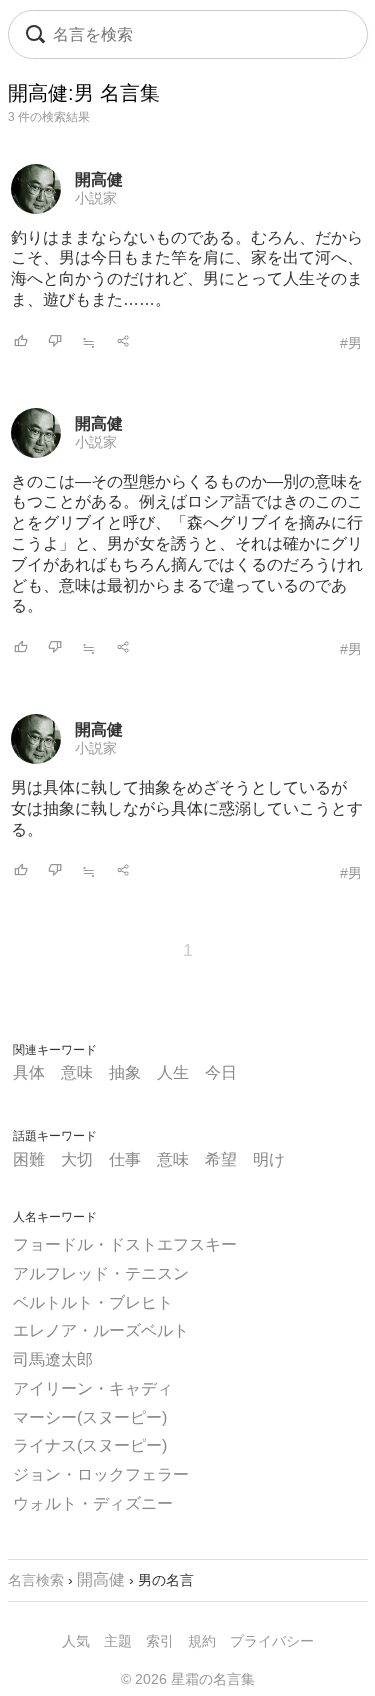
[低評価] (55, 342)
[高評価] (21, 342)
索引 (160, 1641)
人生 (173, 1072)
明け (269, 1159)
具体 (29, 1072)
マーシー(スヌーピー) (90, 1417)
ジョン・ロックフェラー (101, 1474)
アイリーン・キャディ (93, 1388)
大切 (77, 1159)
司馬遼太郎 (53, 1359)
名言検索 (36, 1580)
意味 (77, 1072)
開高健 (99, 179)
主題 (118, 1641)
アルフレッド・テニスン (101, 1273)
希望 (221, 1159)
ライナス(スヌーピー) (90, 1445)
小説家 (96, 198)
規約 (202, 1641)
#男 (351, 343)
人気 (76, 1641)
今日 (221, 1072)
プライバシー (272, 1641)
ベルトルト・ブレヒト (93, 1302)
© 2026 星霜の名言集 (188, 1679)
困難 (29, 1159)
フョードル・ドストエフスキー (125, 1244)
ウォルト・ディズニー (93, 1503)
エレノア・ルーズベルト (101, 1330)
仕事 (125, 1159)
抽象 (125, 1072)
